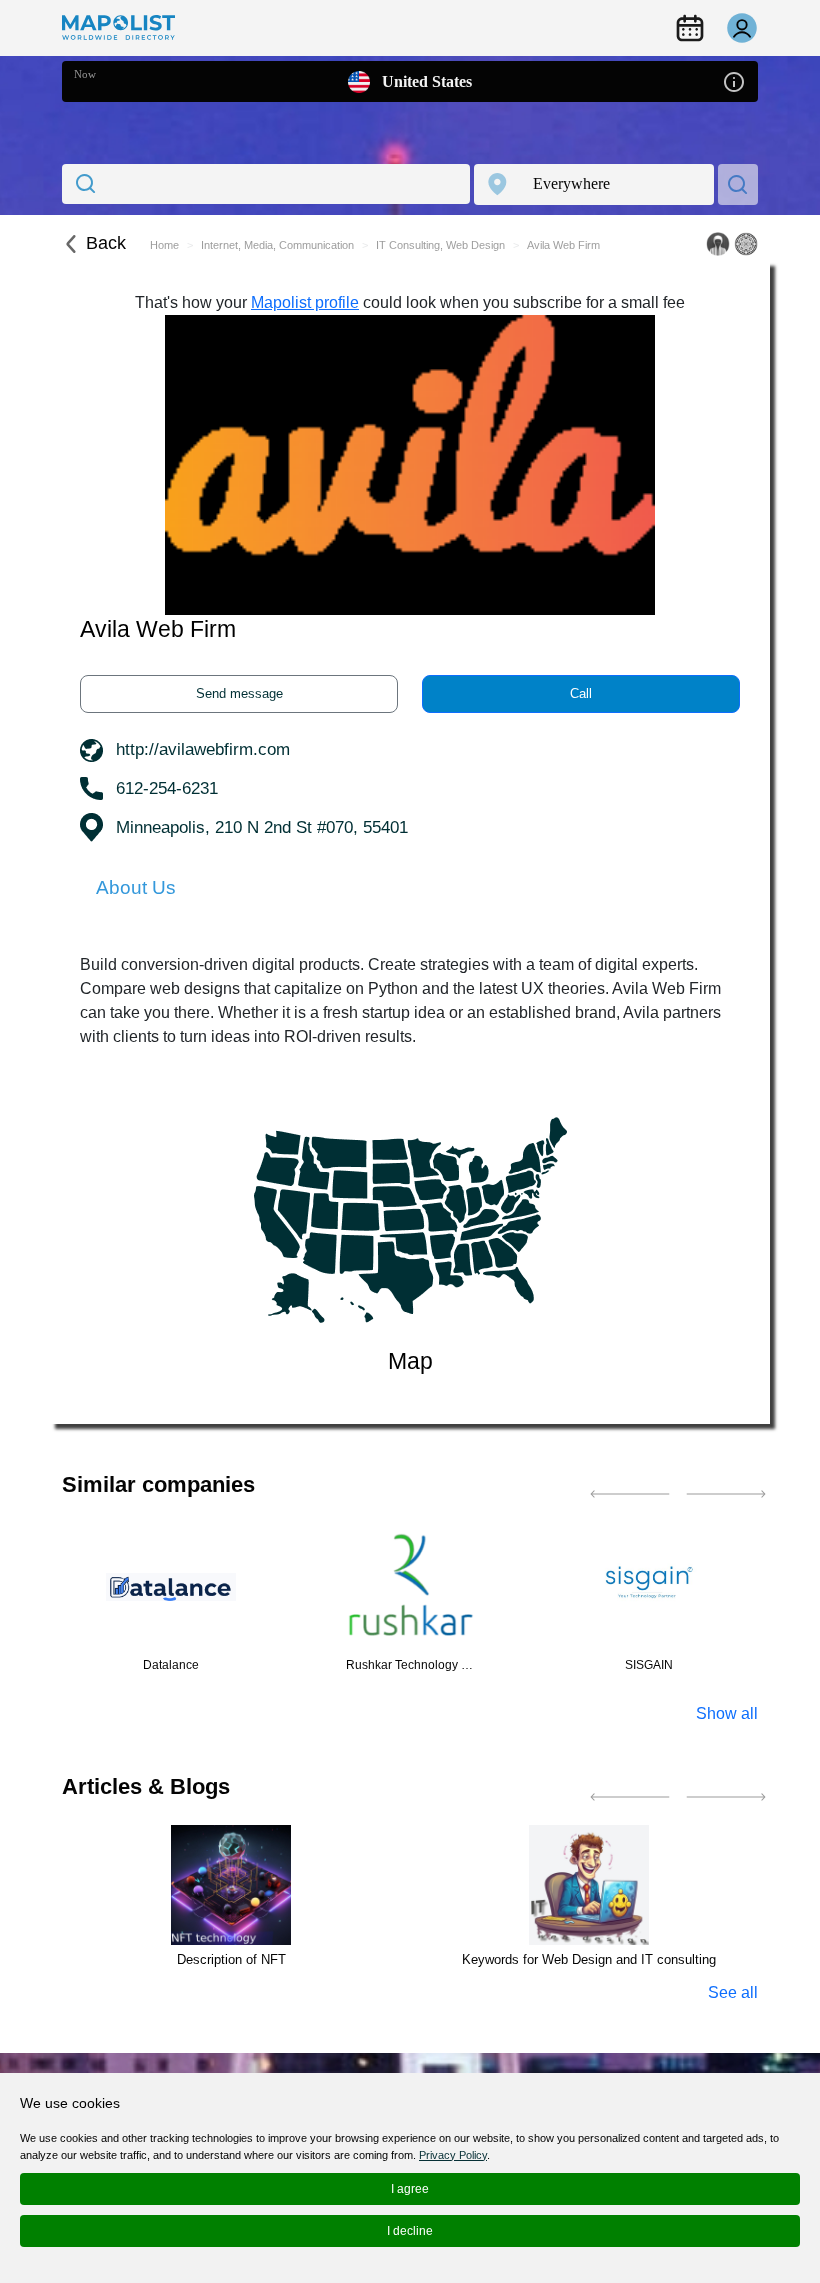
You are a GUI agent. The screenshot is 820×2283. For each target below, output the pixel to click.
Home (164, 245)
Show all (727, 1713)
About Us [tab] (136, 887)
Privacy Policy (453, 2155)
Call (581, 693)
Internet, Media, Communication (277, 245)
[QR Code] (746, 244)
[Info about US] (734, 80)
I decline (410, 2231)
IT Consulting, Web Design (440, 245)
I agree (410, 2189)
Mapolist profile (305, 302)
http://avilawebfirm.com (203, 749)
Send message (239, 693)
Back (106, 243)
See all (733, 1992)
